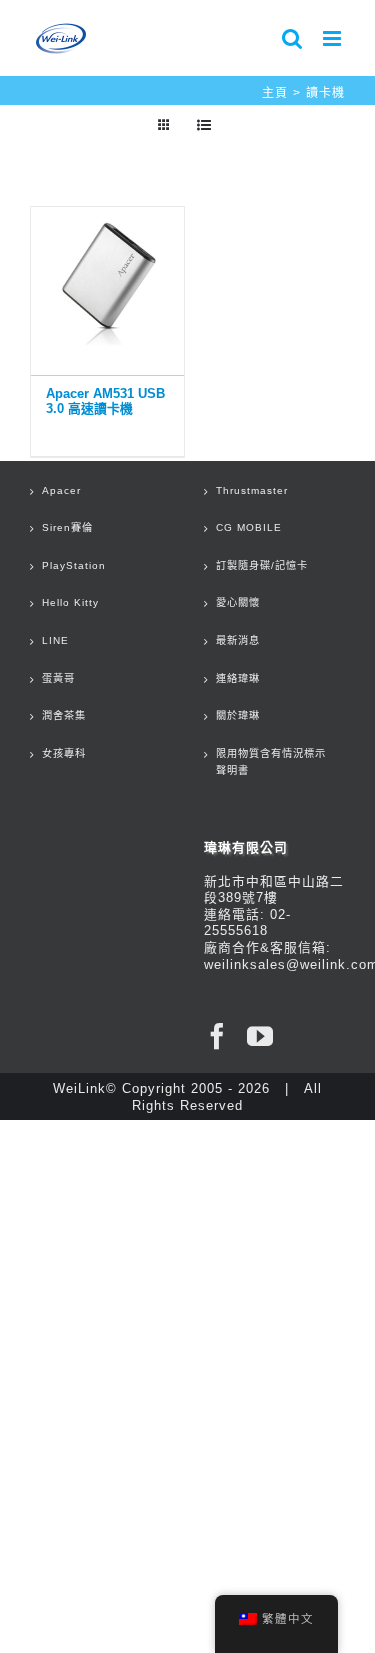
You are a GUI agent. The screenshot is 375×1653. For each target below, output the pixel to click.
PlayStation (74, 565)
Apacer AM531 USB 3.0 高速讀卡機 (105, 401)
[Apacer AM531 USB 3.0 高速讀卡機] (107, 286)
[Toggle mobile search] (292, 38)
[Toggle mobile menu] (334, 38)
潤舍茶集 (64, 715)
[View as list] (204, 125)
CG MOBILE (249, 527)
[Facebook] (217, 1036)
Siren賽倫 (67, 527)
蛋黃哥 (58, 678)
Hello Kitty (70, 602)
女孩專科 (64, 753)
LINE (55, 640)
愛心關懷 (238, 602)
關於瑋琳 (238, 715)
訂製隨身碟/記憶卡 (262, 565)
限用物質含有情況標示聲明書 (271, 762)
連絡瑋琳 (238, 678)
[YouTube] (260, 1036)
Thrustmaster (252, 490)
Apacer (61, 490)
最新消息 (238, 640)
